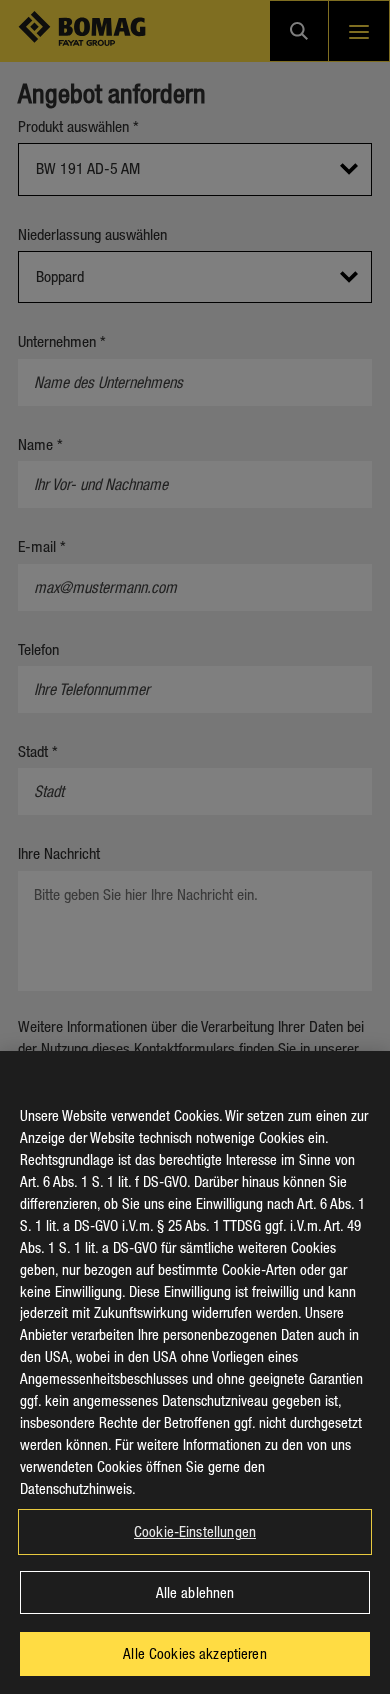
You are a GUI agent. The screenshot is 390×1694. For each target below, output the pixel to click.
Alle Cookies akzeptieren (195, 1653)
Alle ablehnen (195, 1592)
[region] (195, 1372)
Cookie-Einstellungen (195, 1531)
